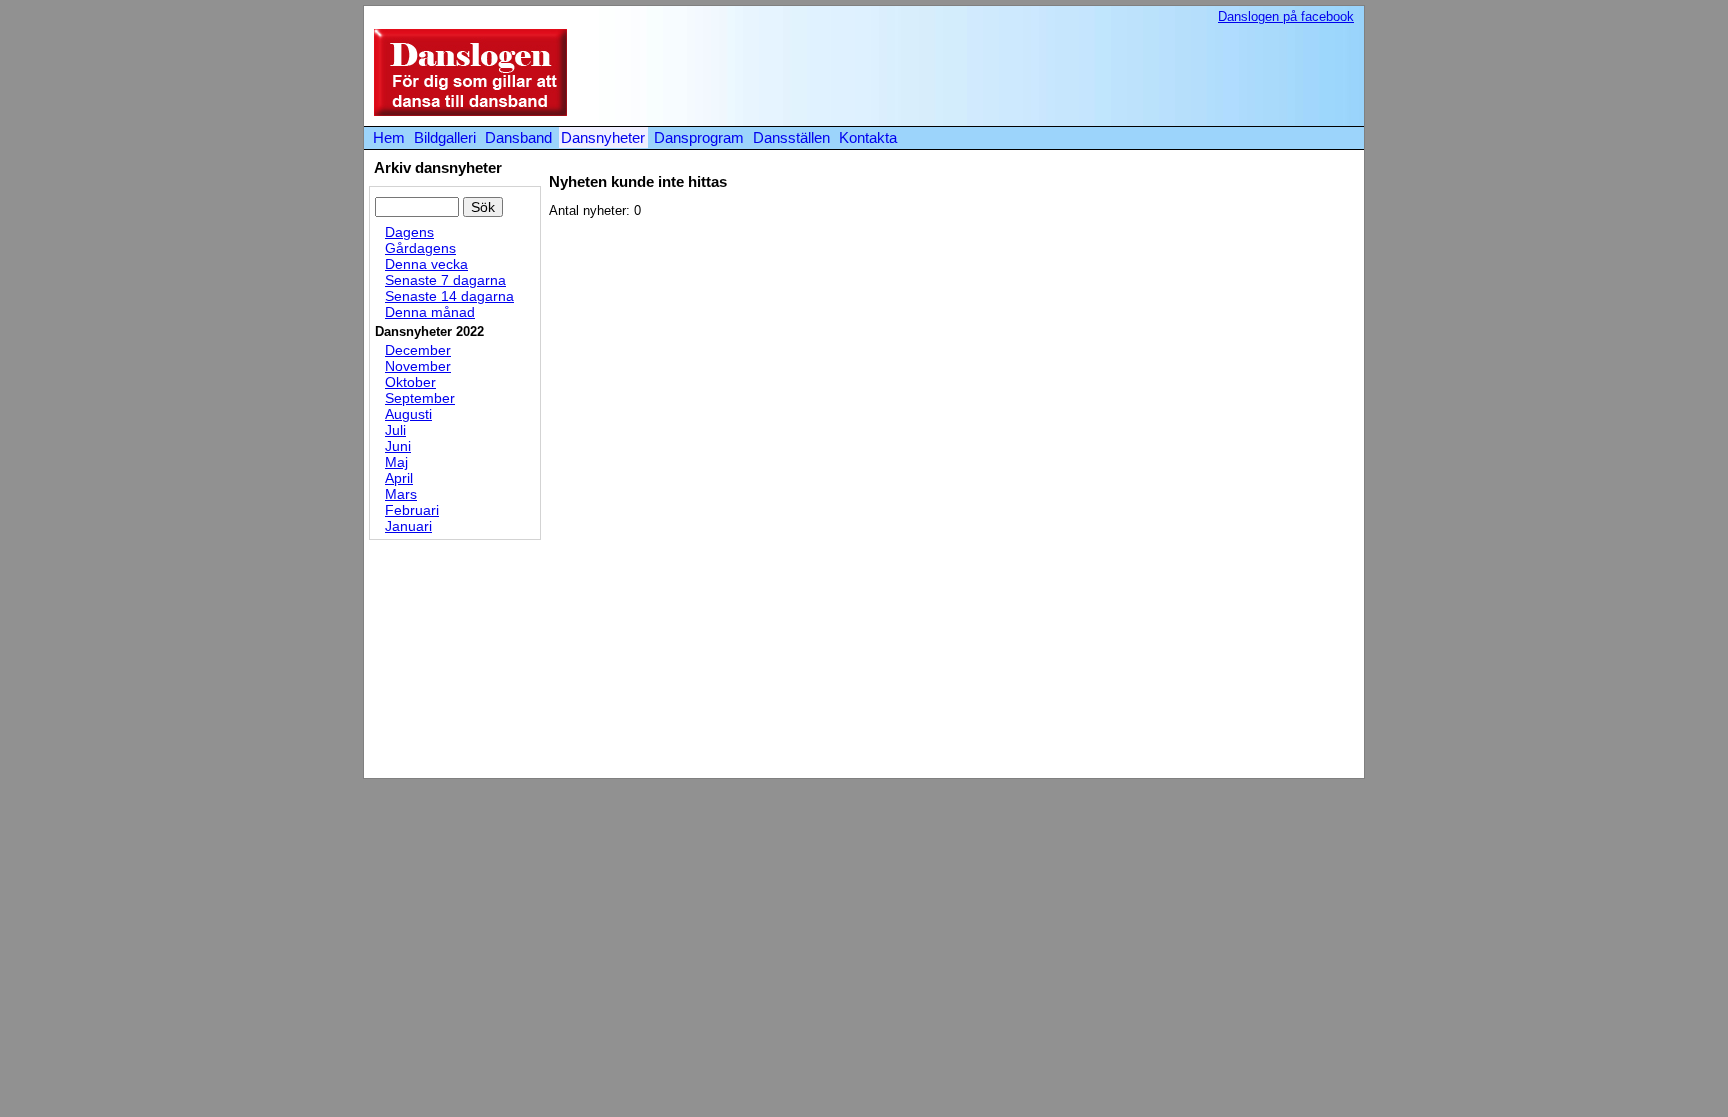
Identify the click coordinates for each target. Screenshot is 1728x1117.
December (418, 350)
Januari (408, 526)
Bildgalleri (445, 137)
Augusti (408, 414)
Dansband (518, 137)
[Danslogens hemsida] (465, 111)
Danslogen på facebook (1286, 16)
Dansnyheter (603, 137)
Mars (401, 494)
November (418, 366)
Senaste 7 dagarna (445, 280)
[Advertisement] (988, 74)
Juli (395, 430)
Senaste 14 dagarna (449, 296)
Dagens (409, 232)
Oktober (410, 382)
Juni (398, 446)
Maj (396, 462)
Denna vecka (426, 264)
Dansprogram (699, 137)
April (399, 478)
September (420, 398)
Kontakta (868, 137)
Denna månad (430, 312)
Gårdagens (420, 248)
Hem (389, 137)
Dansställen (791, 137)
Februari (412, 510)
